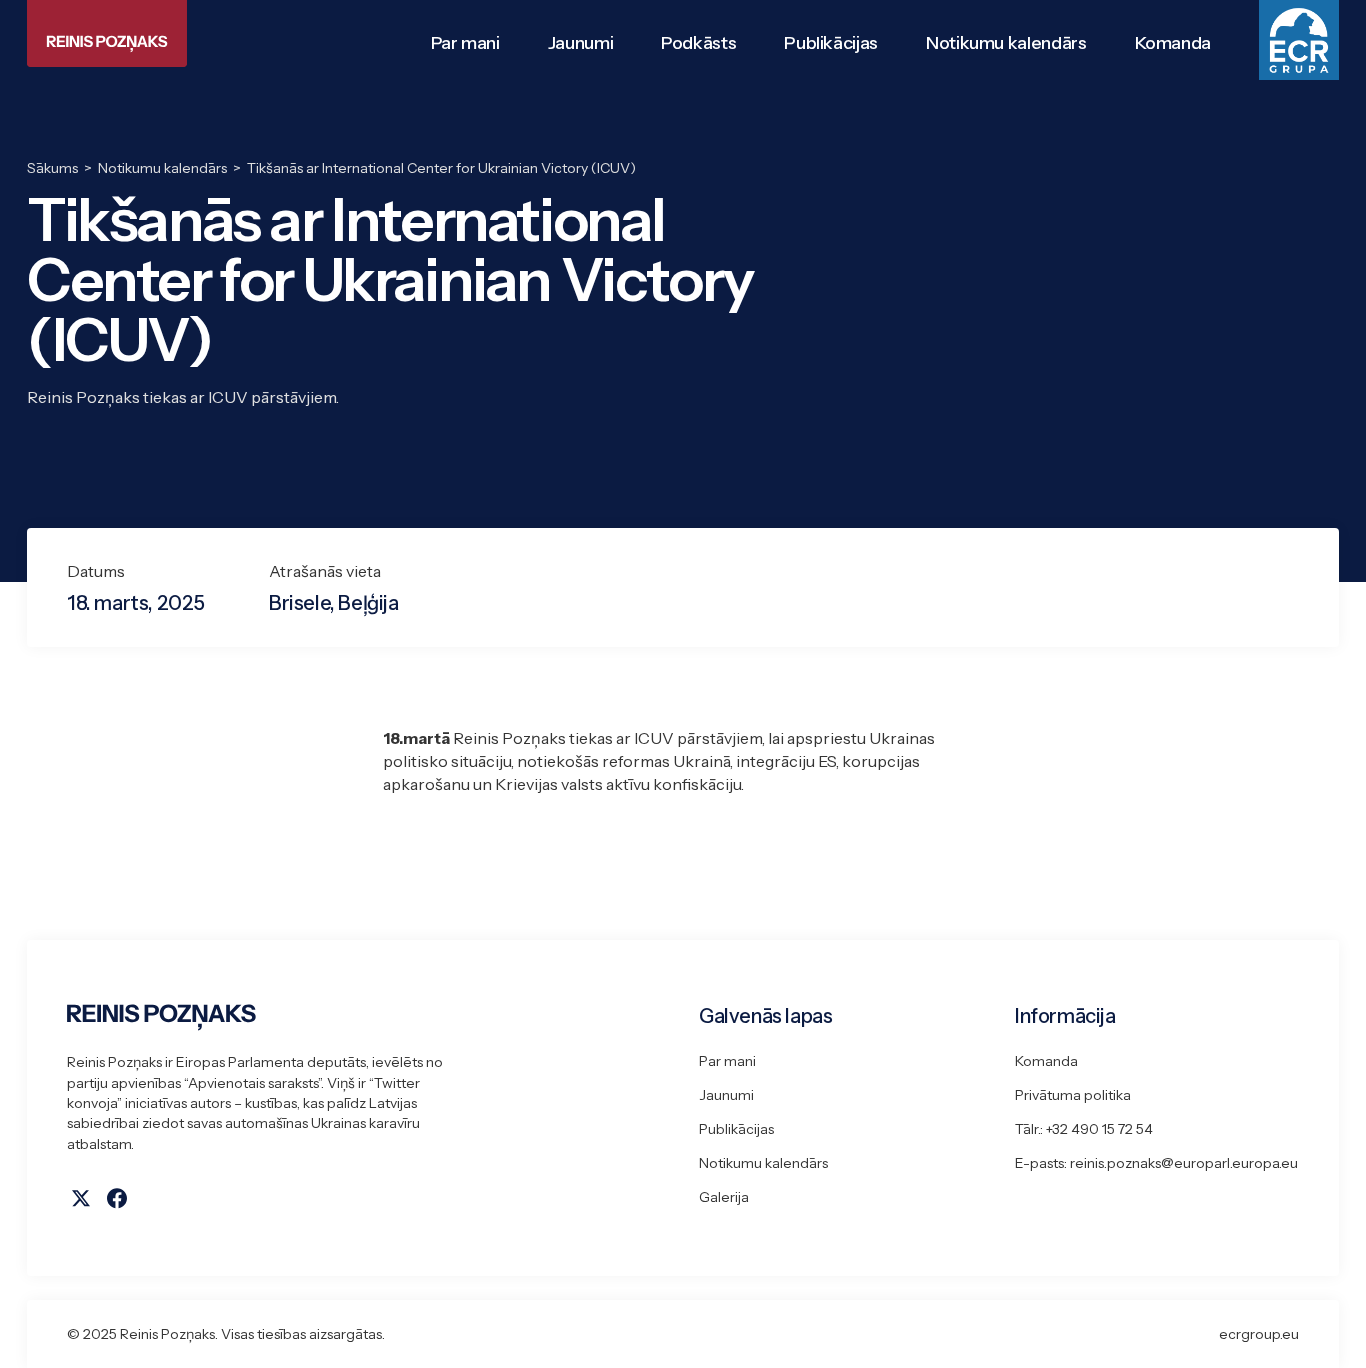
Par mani (727, 1061)
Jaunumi (726, 1095)
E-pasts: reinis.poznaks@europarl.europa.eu (1156, 1163)
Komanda (1046, 1061)
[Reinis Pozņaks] (107, 33)
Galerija (724, 1197)
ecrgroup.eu (1259, 1334)
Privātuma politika (1073, 1095)
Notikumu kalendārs (763, 1163)
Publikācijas (736, 1129)
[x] (81, 1198)
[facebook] (117, 1198)
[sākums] (367, 1017)
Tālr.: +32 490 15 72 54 (1084, 1129)
